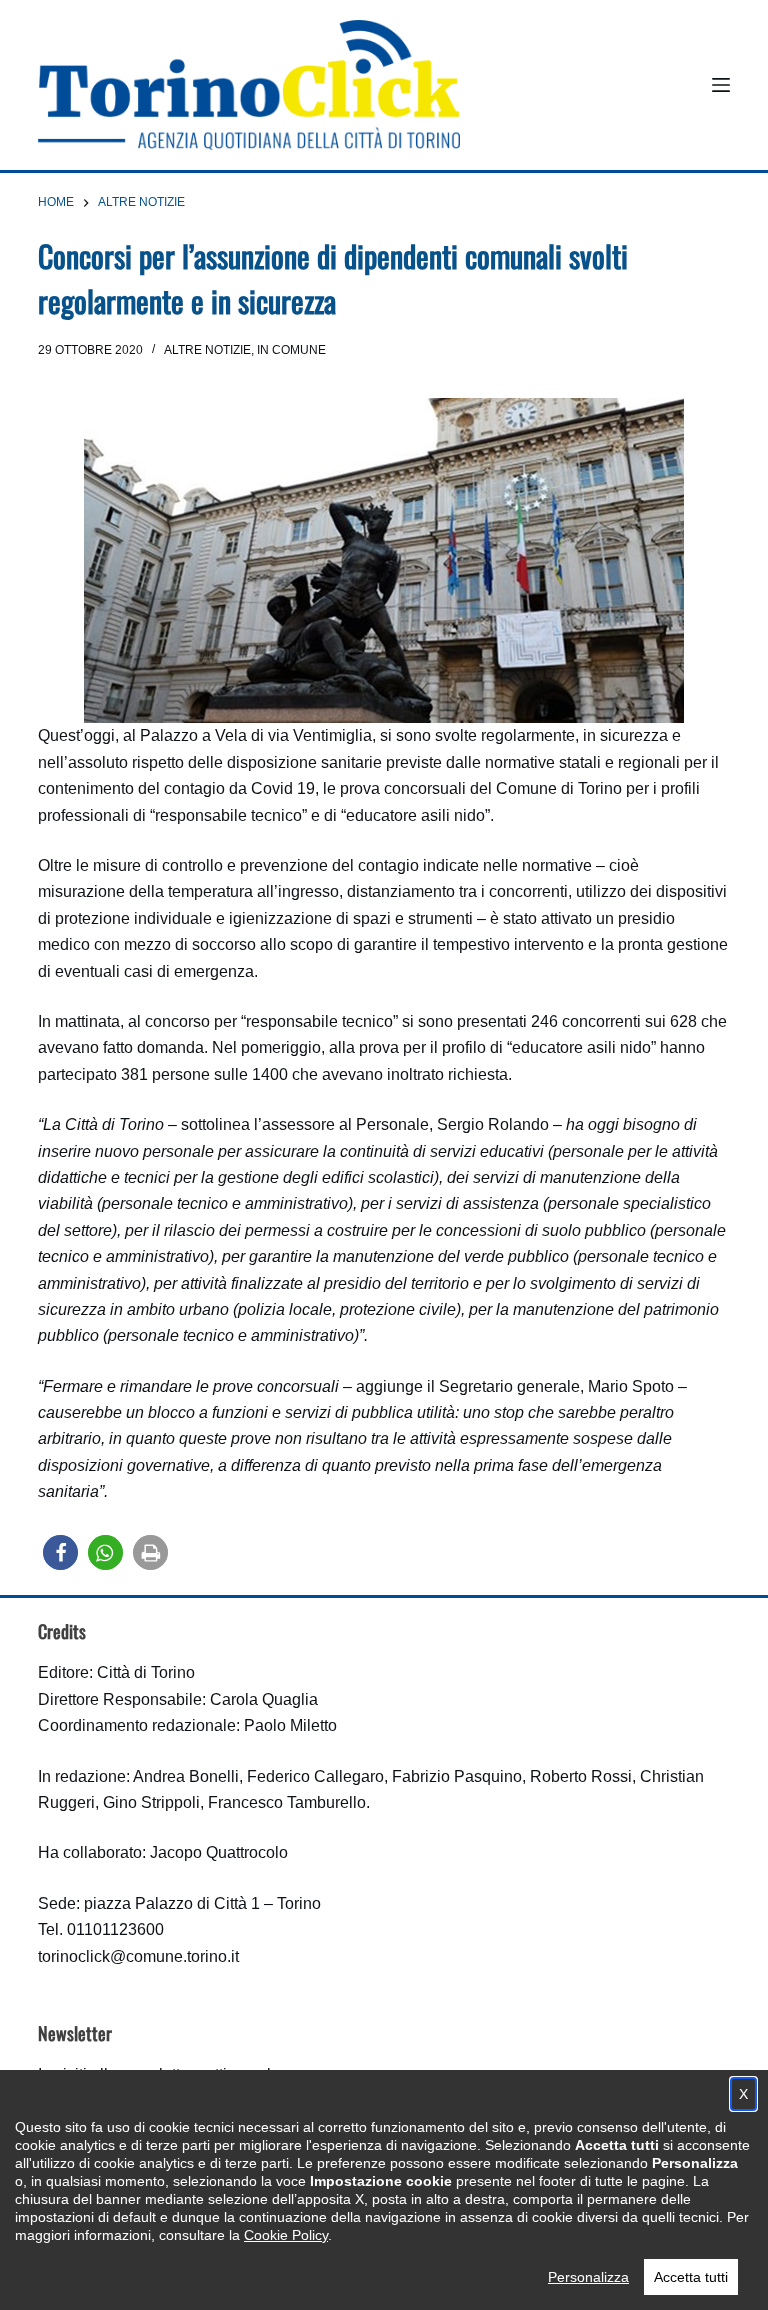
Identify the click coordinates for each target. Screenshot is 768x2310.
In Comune (291, 350)
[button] (60, 1552)
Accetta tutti (691, 2277)
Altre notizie (207, 350)
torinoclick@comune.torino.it (138, 1956)
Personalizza (588, 2277)
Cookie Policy (286, 2235)
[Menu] (721, 85)
